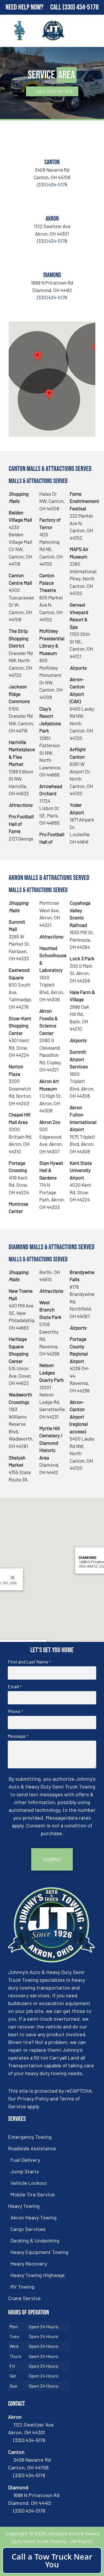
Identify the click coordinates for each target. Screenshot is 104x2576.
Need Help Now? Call (34, 7)
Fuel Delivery (25, 2160)
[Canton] (52, 145)
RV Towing (22, 2287)
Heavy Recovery (29, 2263)
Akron (52, 219)
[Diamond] (52, 258)
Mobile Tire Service (33, 2194)
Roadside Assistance (32, 2148)
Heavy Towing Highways (38, 2275)
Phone (15, 1711)
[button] (38, 356)
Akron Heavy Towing (34, 2217)
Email (15, 1687)
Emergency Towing (30, 2137)
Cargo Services (28, 2229)
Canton (52, 162)
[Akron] (52, 201)
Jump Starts (25, 2171)
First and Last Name (29, 1662)
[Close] (13, 1578)
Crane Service (24, 2298)
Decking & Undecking (35, 2240)
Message (18, 1736)
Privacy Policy (33, 2098)
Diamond (52, 275)
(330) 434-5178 (80, 7)
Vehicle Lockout (29, 2183)
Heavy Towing (24, 2206)
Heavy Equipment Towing (39, 2252)
